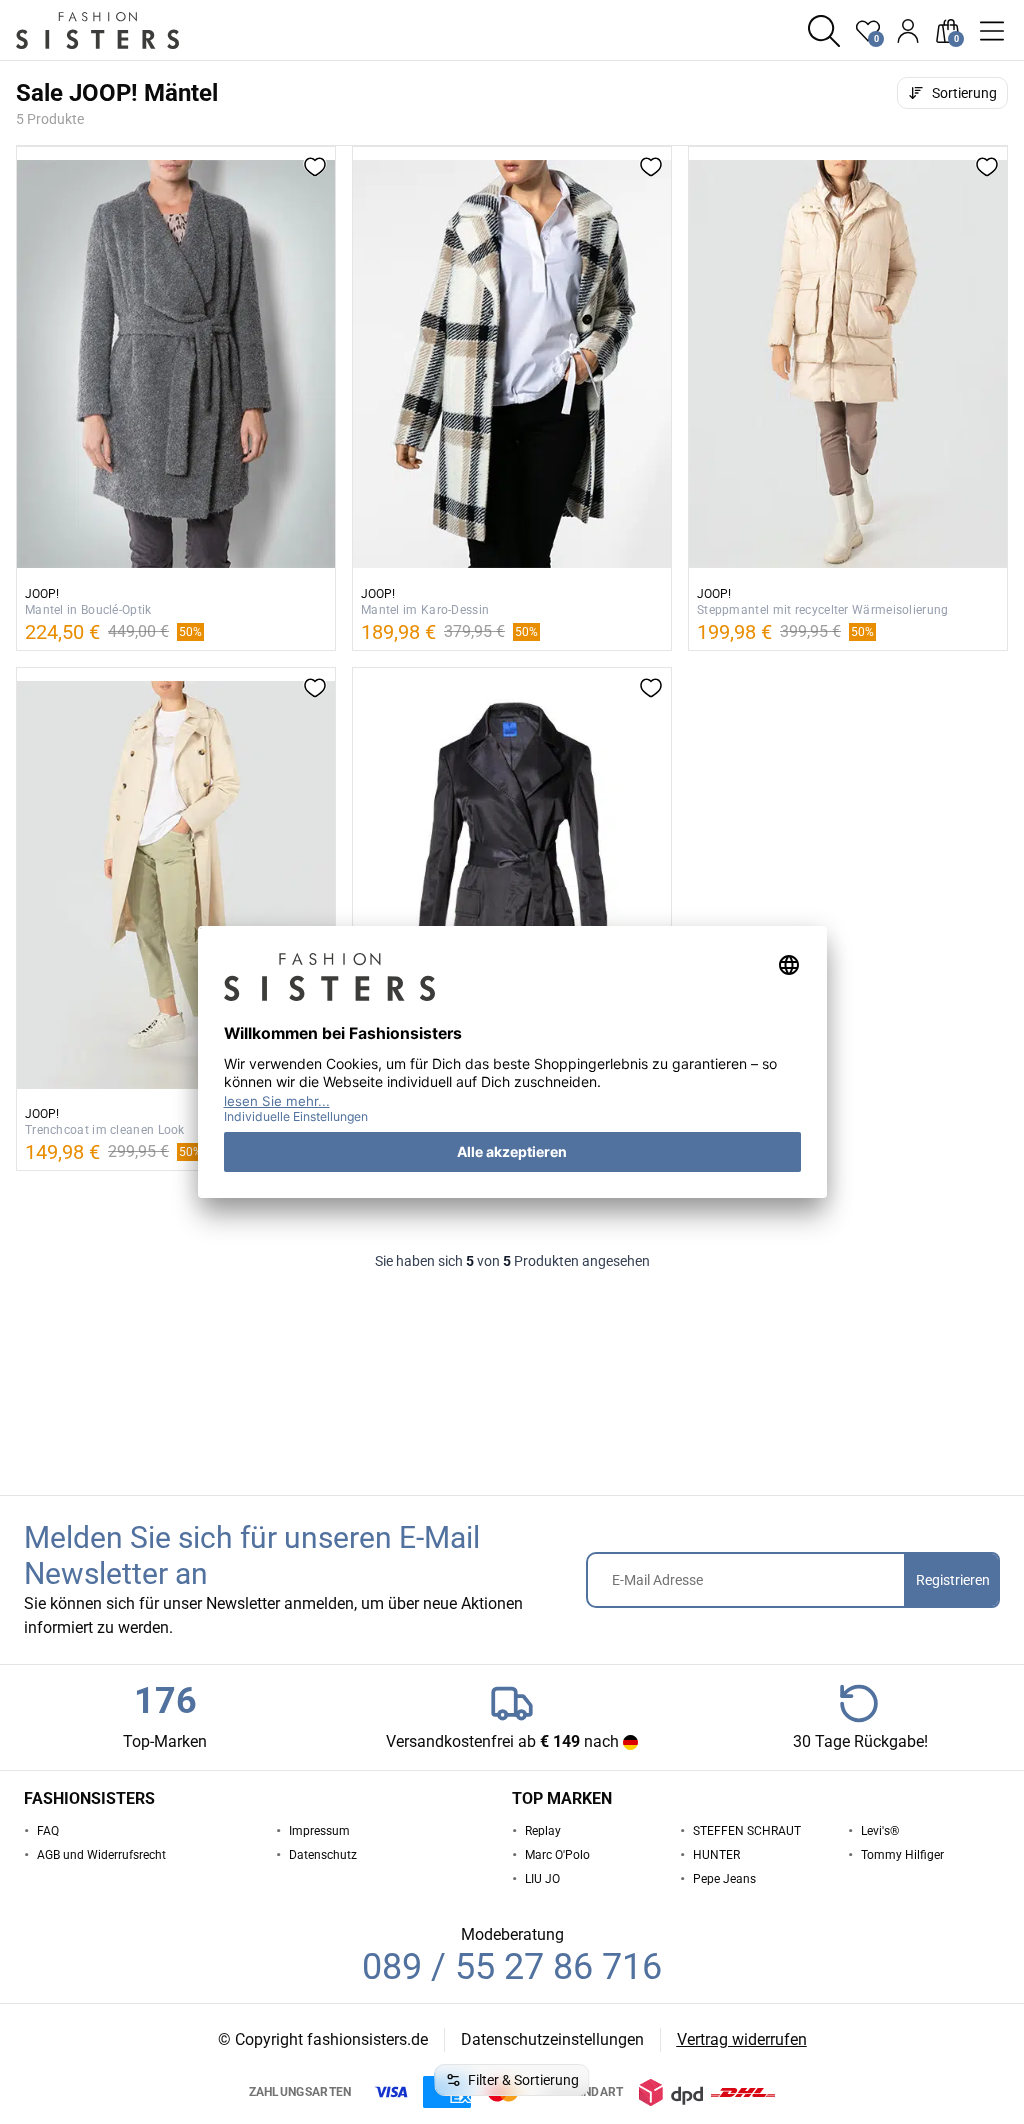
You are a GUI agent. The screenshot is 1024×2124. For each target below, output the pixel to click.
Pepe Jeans (724, 1879)
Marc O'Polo (557, 1855)
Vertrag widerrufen (742, 2039)
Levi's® (880, 1831)
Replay (543, 1831)
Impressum (319, 1831)
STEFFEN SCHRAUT (747, 1831)
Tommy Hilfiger (902, 1855)
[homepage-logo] (122, 30)
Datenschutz (323, 1855)
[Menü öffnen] (992, 31)
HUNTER (716, 1855)
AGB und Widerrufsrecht (101, 1855)
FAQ (48, 1831)
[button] (824, 31)
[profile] (908, 31)
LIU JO (542, 1879)
